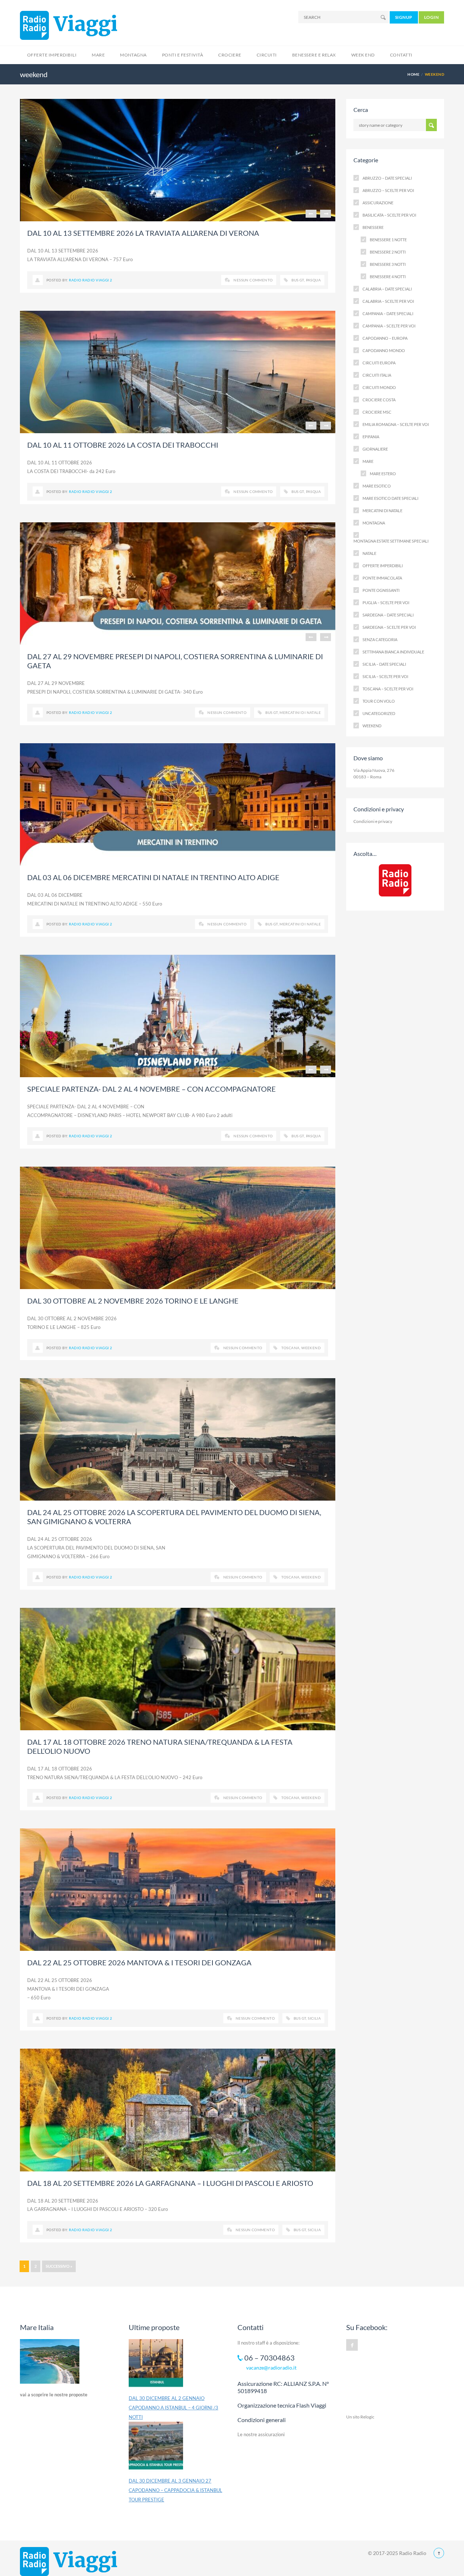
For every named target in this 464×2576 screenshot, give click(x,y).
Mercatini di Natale (300, 712)
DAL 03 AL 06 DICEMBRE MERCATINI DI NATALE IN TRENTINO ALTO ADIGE (153, 877)
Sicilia (314, 2018)
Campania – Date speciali (388, 313)
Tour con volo (379, 701)
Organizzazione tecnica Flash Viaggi (282, 2405)
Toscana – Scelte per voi (388, 689)
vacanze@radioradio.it (271, 2368)
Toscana (291, 1348)
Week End (363, 55)
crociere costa (379, 400)
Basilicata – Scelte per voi (389, 215)
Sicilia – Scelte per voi (385, 676)
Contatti (401, 55)
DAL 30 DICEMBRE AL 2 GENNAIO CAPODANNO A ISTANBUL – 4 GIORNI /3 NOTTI (173, 2408)
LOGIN (431, 17)
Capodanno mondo (384, 350)
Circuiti (267, 55)
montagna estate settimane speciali (391, 541)
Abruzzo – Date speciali (387, 178)
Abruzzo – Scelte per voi (388, 190)
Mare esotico (377, 486)
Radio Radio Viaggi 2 (91, 280)
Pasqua (313, 280)
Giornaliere (375, 449)
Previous (311, 214)
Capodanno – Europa (385, 338)
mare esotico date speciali (390, 498)
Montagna (133, 55)
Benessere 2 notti (388, 252)
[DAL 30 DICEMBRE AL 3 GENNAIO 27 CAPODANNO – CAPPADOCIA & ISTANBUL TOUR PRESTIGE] (156, 2449)
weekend (372, 726)
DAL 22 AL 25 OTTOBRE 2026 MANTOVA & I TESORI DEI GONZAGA (139, 1962)
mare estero (383, 474)
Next (326, 214)
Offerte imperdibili (383, 566)
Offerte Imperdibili (52, 55)
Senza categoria (380, 639)
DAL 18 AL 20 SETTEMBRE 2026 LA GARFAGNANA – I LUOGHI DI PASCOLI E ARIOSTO (170, 2183)
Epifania (371, 437)
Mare (98, 55)
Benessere (373, 227)
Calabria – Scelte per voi (388, 301)
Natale (369, 553)
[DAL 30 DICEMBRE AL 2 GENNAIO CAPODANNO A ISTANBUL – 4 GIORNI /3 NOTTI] (156, 2366)
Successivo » (59, 2266)
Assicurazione (378, 203)
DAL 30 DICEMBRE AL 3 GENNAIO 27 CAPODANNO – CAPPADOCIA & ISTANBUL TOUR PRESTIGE (175, 2490)
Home (413, 74)
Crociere (230, 55)
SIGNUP (404, 17)
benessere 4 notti (388, 277)
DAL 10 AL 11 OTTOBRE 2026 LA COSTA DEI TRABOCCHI (123, 445)
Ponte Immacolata (382, 578)
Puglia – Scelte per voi (386, 603)
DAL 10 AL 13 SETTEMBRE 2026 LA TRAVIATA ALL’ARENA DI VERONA (143, 233)
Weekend (311, 1348)
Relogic (367, 2417)
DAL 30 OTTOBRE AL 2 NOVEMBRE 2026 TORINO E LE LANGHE (133, 1301)
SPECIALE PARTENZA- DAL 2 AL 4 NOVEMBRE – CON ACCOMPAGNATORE (152, 1089)
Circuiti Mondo (379, 387)
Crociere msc (377, 412)
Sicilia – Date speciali (384, 664)
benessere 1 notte (388, 240)
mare (368, 461)
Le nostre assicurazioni (261, 2434)
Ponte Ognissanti (381, 590)
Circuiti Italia (377, 375)
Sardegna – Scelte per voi (389, 627)
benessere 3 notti (388, 264)
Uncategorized (379, 713)
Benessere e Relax (314, 55)
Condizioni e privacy (373, 821)
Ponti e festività (183, 55)
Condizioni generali (262, 2420)
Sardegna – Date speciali (388, 615)
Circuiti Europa (379, 363)
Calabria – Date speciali (387, 289)
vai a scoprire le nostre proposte (54, 2395)
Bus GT (298, 280)
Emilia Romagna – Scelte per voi (396, 424)
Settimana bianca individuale (393, 652)
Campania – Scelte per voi (389, 326)
